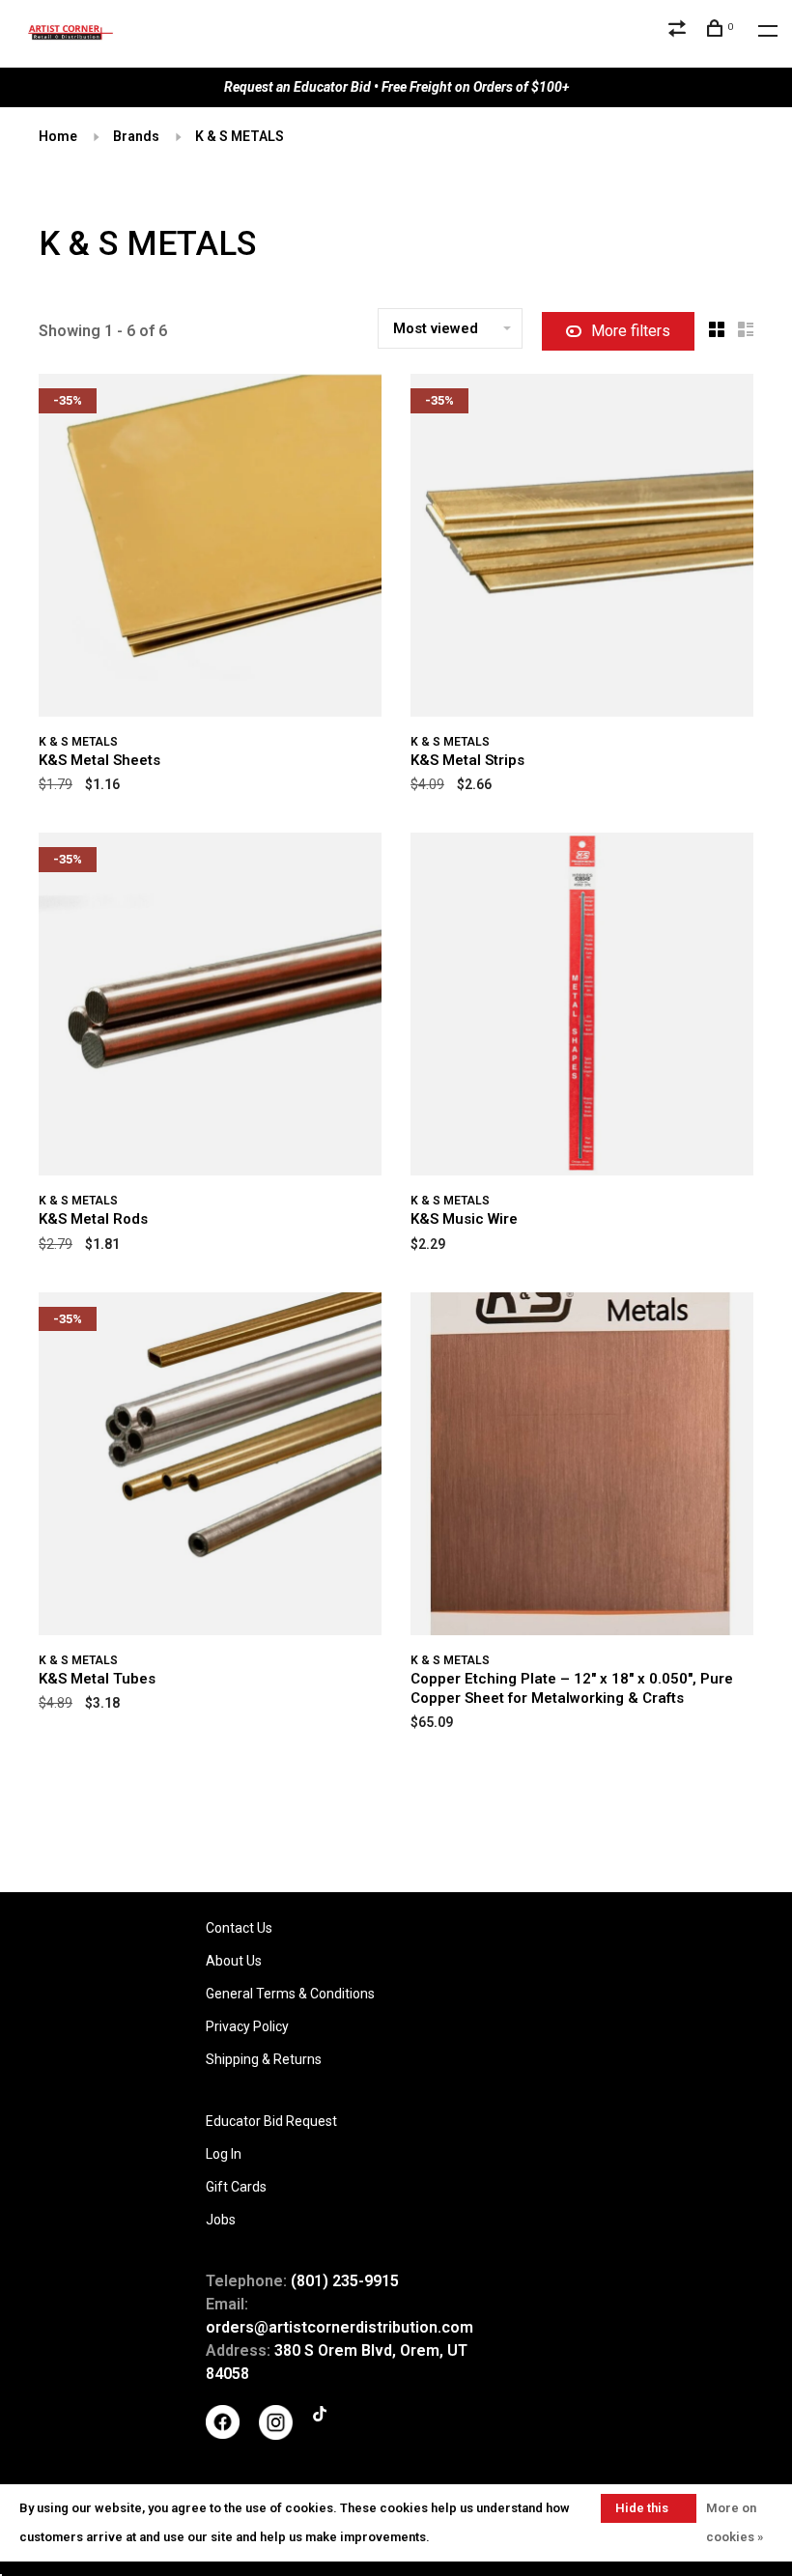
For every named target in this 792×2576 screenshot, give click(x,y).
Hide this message (642, 2512)
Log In (224, 2154)
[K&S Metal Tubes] (210, 1467)
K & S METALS (240, 136)
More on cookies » (735, 2522)
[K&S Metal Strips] (582, 549)
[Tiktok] (320, 2417)
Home (58, 136)
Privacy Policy (247, 2026)
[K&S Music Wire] (582, 1007)
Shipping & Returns (264, 2059)
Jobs (221, 2220)
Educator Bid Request (271, 2121)
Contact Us (239, 1928)
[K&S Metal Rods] (210, 1007)
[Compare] (679, 31)
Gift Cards (236, 2187)
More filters (631, 331)
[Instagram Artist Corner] (276, 2435)
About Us (234, 1961)
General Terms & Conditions (290, 1994)
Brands (136, 136)
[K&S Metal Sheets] (210, 549)
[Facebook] (223, 2434)
